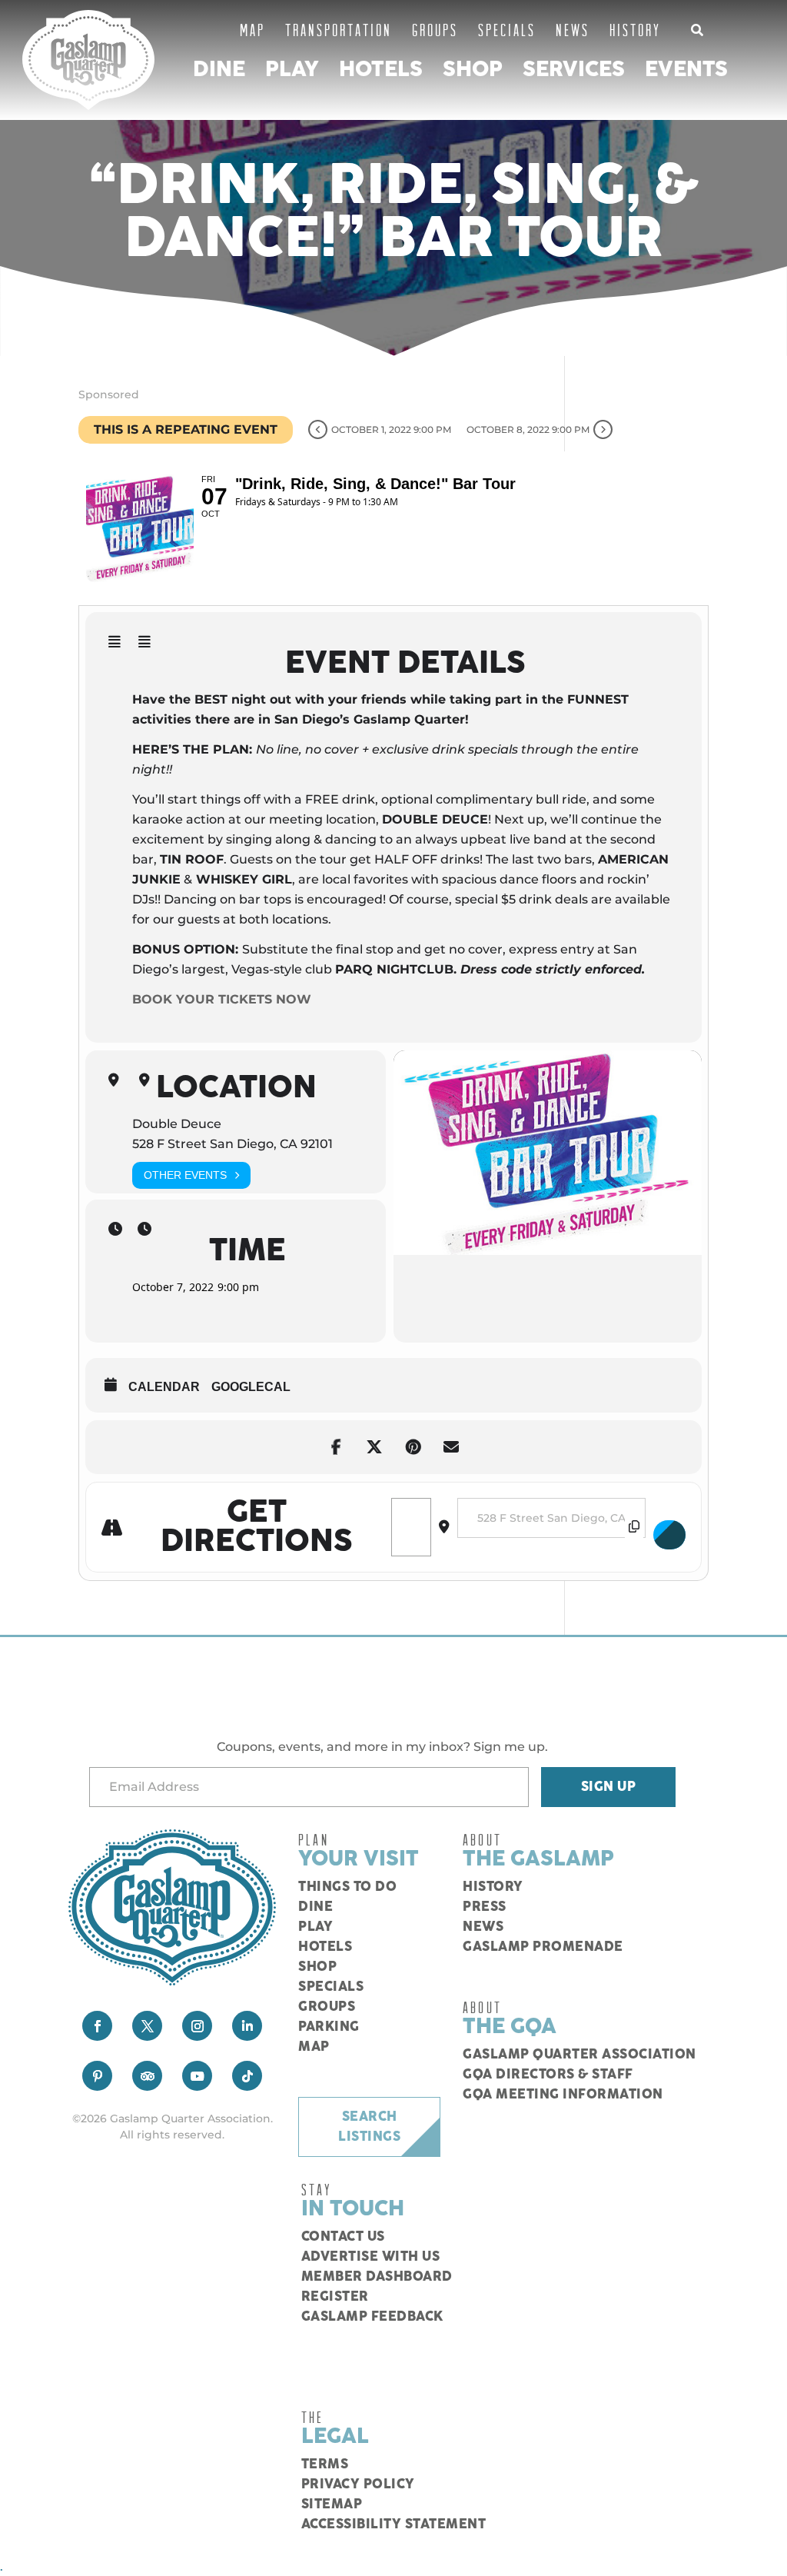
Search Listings (369, 2127)
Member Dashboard (377, 2277)
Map (252, 30)
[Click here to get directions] (669, 1535)
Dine (219, 70)
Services (574, 70)
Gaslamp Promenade (543, 1947)
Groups (435, 30)
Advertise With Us (371, 2257)
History (635, 30)
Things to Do (347, 1887)
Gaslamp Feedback (372, 2317)
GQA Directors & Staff (548, 2075)
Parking (329, 2027)
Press (485, 1907)
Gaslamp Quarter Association (579, 2055)
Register (335, 2297)
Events (686, 70)
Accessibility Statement (394, 2524)
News (573, 30)
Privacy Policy (358, 2484)
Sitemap (332, 2504)
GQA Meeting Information (563, 2095)
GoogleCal (251, 1387)
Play (292, 70)
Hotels (381, 70)
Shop (473, 70)
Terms (325, 2465)
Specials (507, 30)
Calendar (164, 1387)
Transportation (339, 30)
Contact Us (343, 2237)
